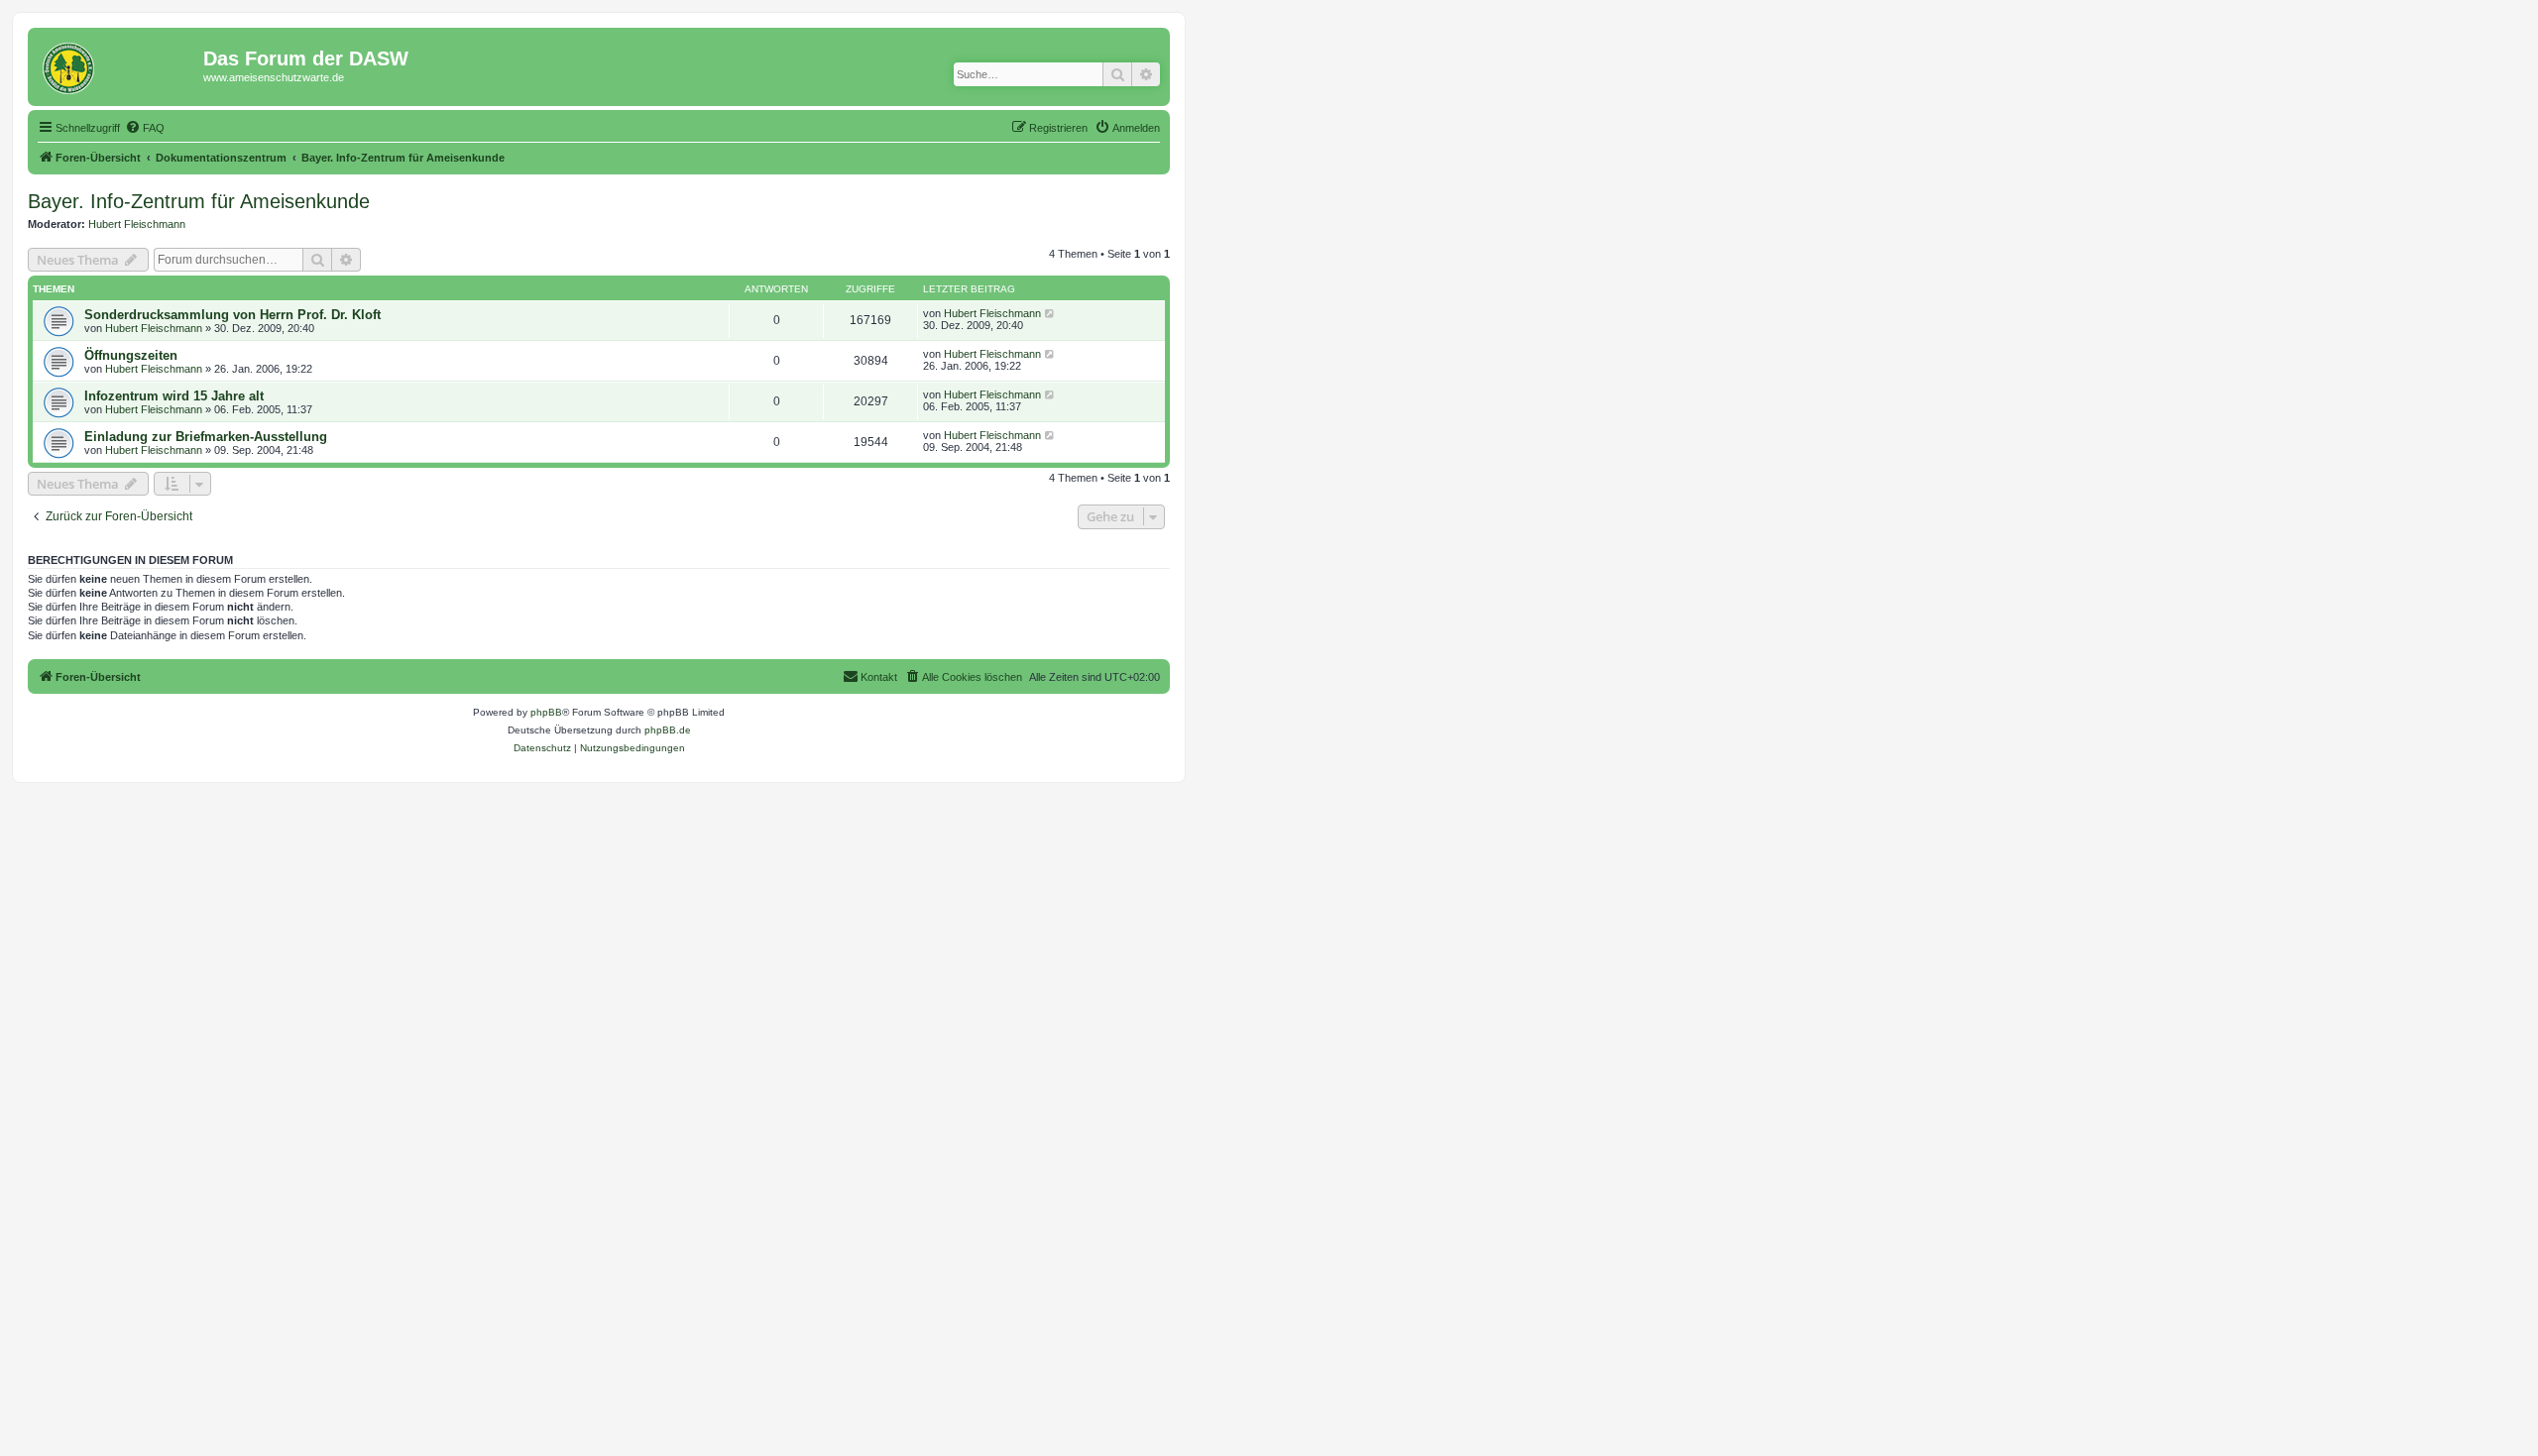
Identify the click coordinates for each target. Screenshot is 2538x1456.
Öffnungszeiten (131, 355)
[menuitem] (145, 128)
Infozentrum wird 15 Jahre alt (174, 396)
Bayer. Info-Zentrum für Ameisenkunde (199, 201)
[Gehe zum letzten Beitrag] (1050, 313)
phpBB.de (668, 730)
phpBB (546, 712)
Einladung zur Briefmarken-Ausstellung (206, 437)
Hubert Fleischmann (137, 224)
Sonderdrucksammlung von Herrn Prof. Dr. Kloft (232, 315)
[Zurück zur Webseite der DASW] (118, 64)
